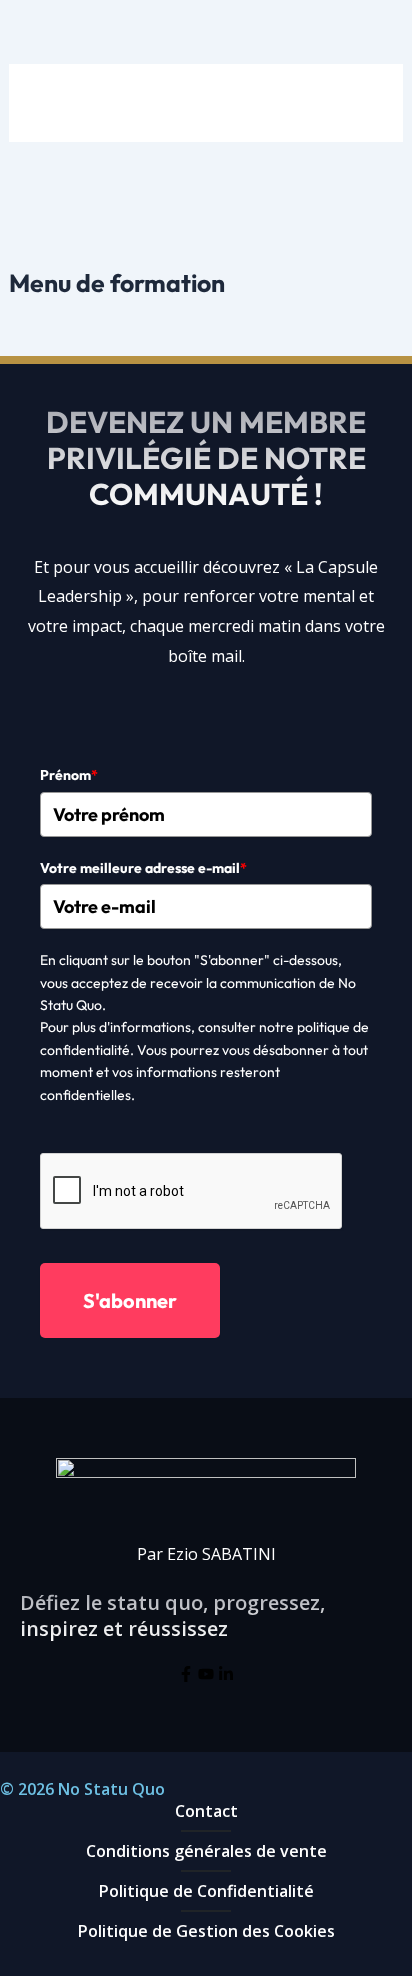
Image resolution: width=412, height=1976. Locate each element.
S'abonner (130, 1300)
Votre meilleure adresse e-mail (143, 868)
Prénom (69, 775)
